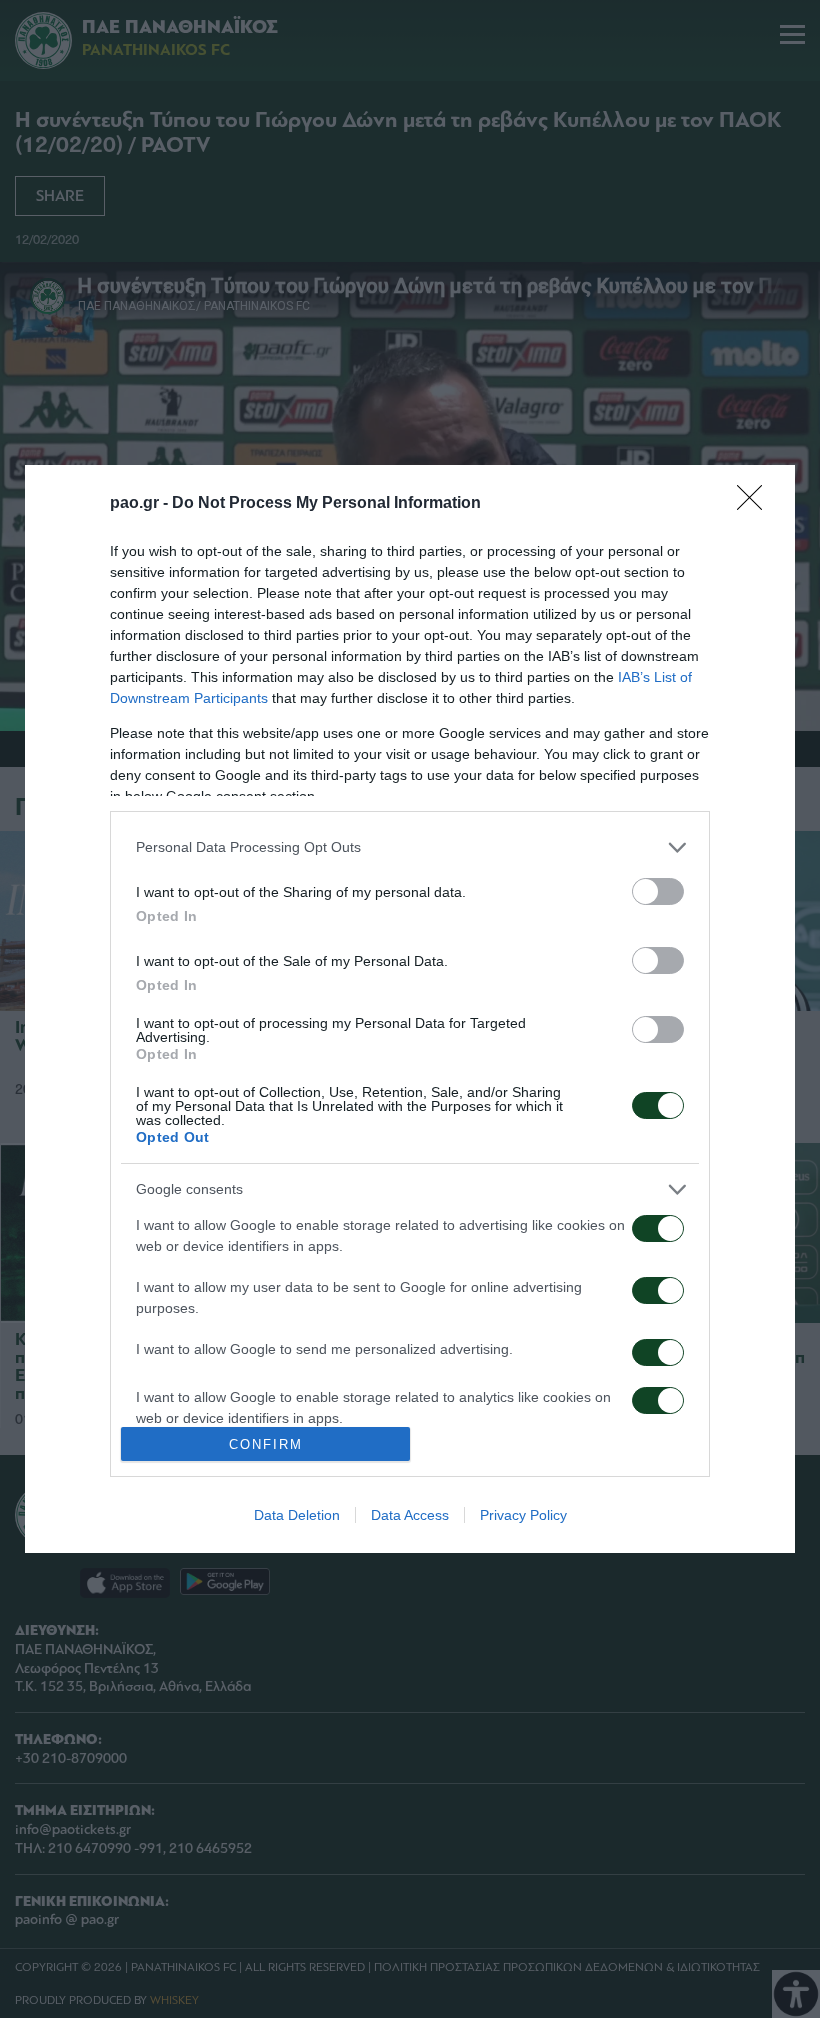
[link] (756, 504)
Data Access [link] (410, 1515)
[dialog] (410, 1009)
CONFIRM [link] (266, 1444)
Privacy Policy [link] (523, 1515)
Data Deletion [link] (297, 1515)
